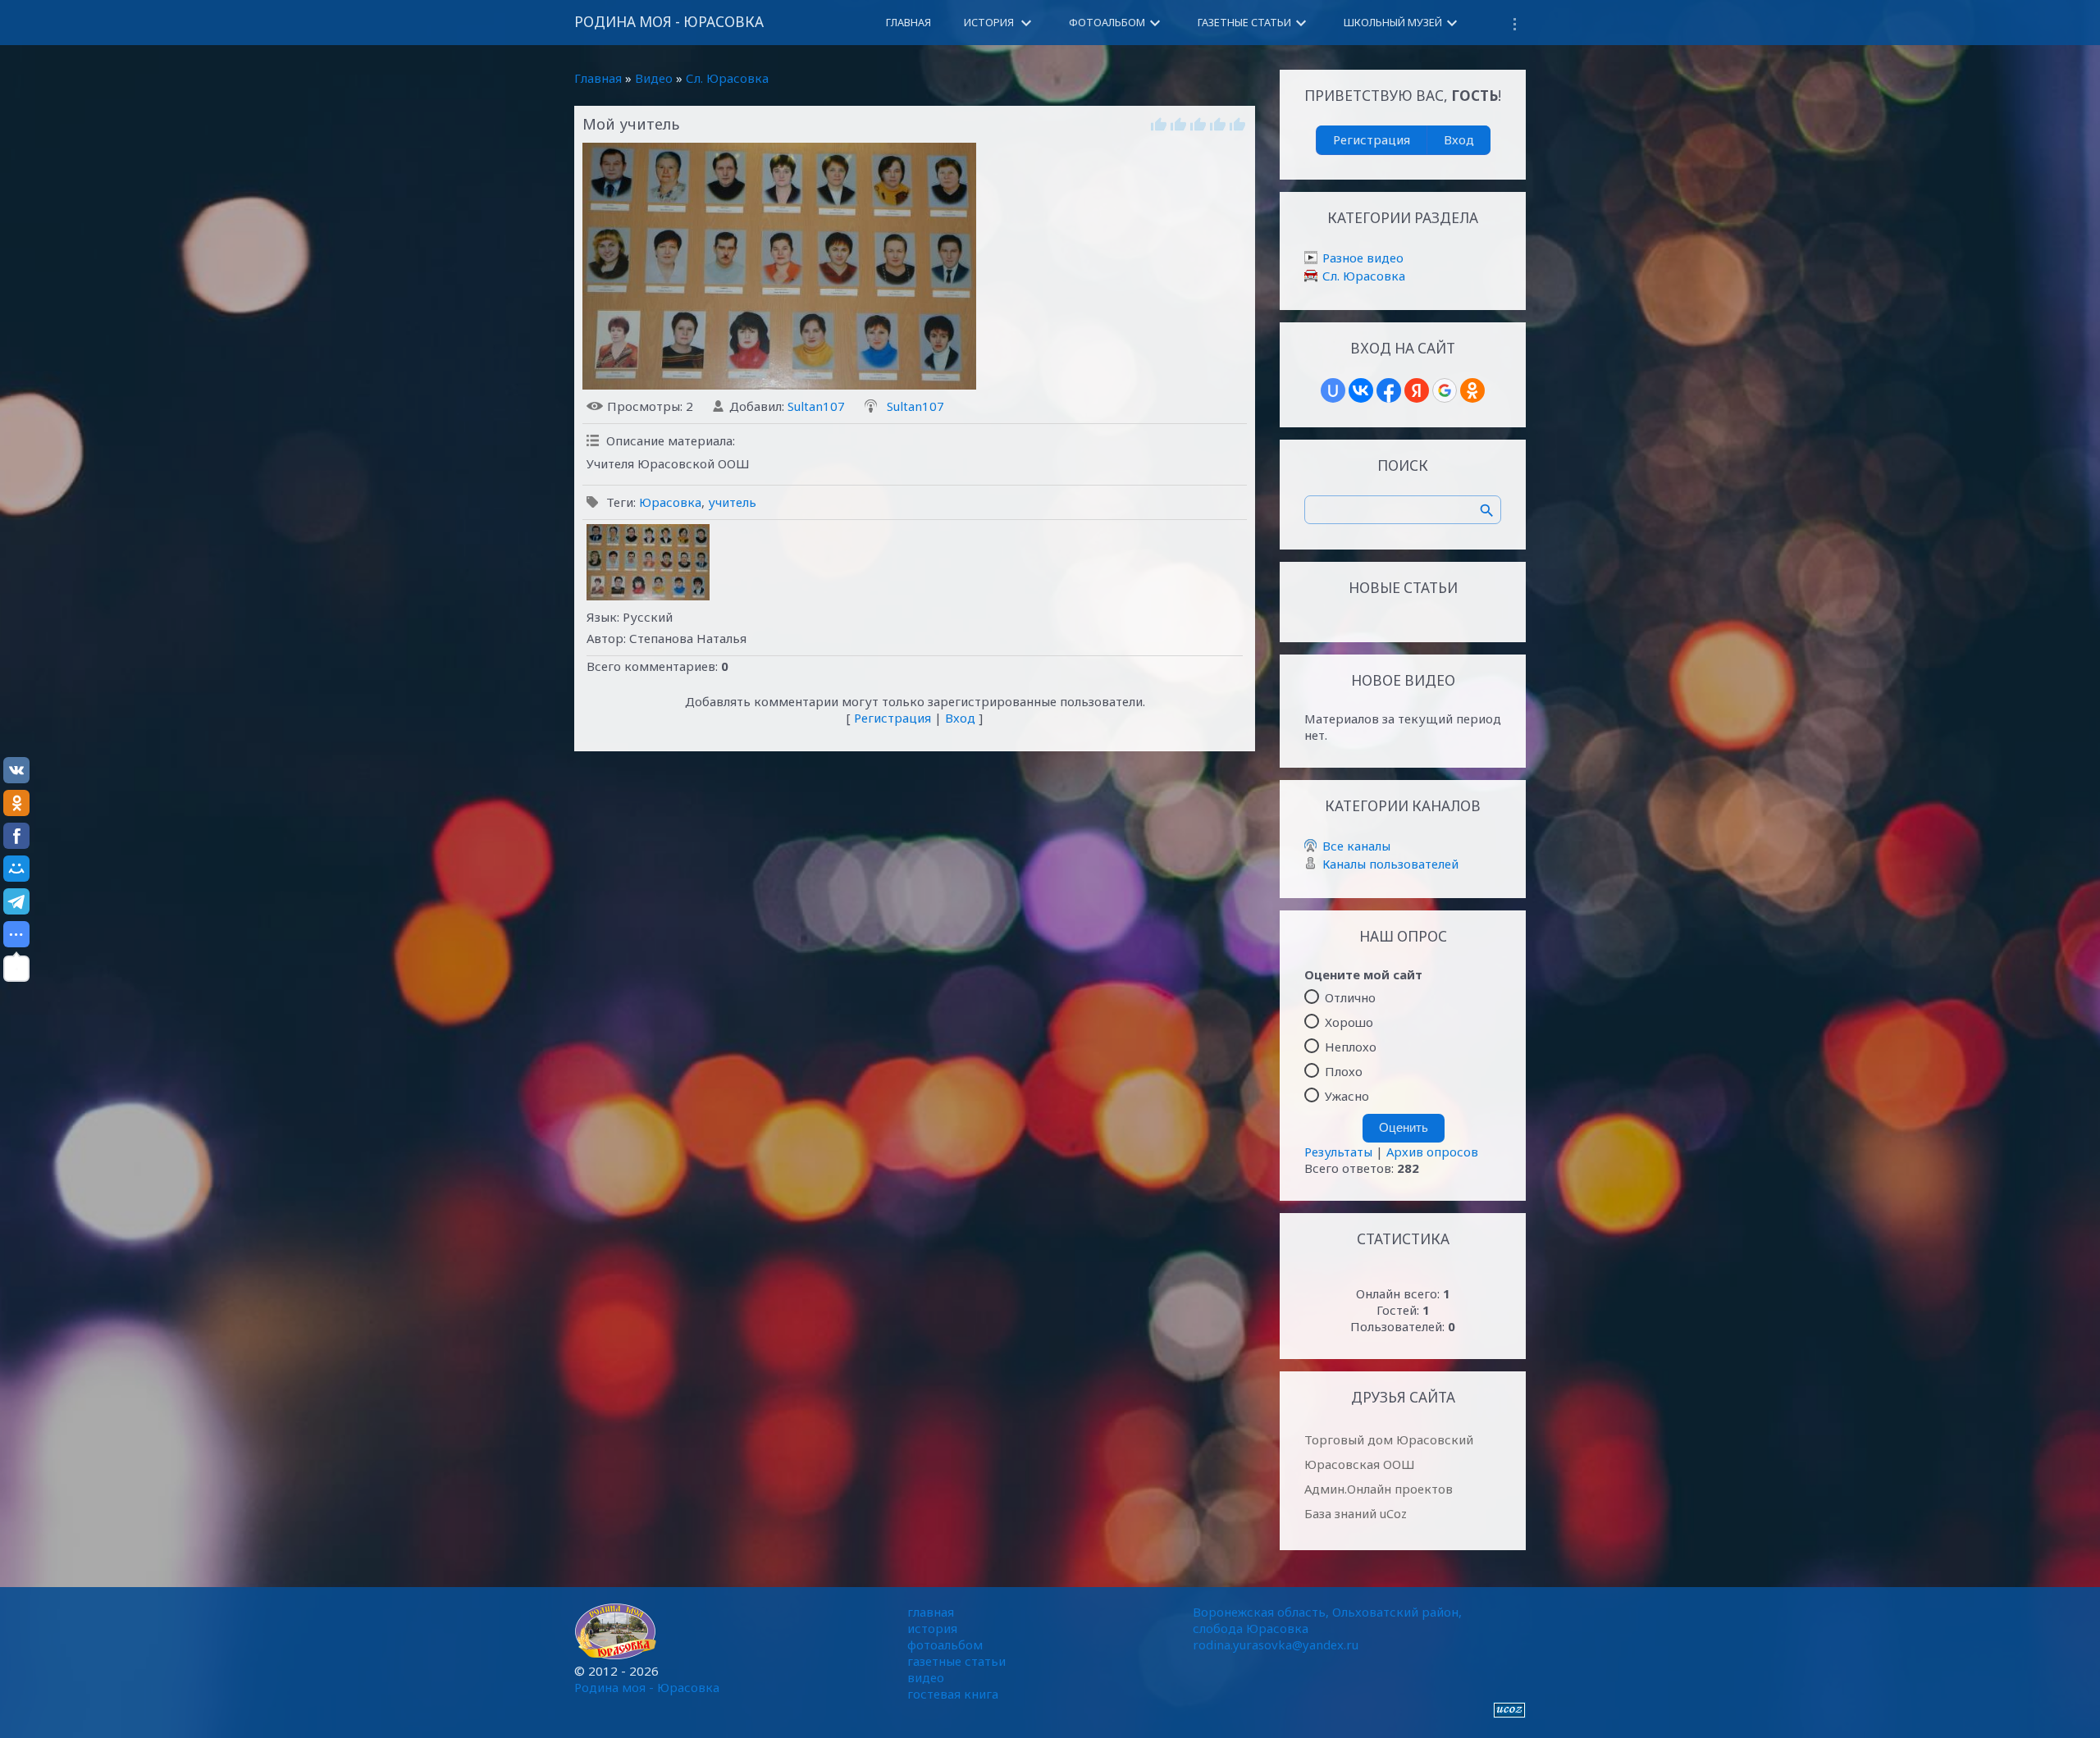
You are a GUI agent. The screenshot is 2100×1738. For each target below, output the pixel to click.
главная (931, 1612)
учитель (732, 502)
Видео (654, 78)
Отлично (1350, 997)
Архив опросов (1432, 1152)
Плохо (1344, 1071)
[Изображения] (648, 562)
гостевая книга (953, 1694)
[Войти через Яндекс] (1417, 390)
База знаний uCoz (1356, 1513)
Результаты (1338, 1152)
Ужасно (1347, 1096)
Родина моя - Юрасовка (669, 22)
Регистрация (892, 718)
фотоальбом (945, 1644)
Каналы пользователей (1390, 864)
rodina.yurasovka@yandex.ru (1276, 1644)
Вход (960, 718)
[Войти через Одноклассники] (1472, 390)
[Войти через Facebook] (1389, 390)
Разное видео (1363, 258)
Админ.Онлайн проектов (1379, 1489)
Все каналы (1356, 846)
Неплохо (1351, 1047)
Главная (598, 78)
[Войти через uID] (1333, 390)
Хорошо (1349, 1022)
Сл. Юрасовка (727, 78)
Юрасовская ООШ (1360, 1464)
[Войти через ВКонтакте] (1361, 390)
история (932, 1628)
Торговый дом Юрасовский (1389, 1439)
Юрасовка (670, 502)
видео (926, 1677)
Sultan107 (816, 406)
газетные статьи (956, 1661)
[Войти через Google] (1445, 390)
